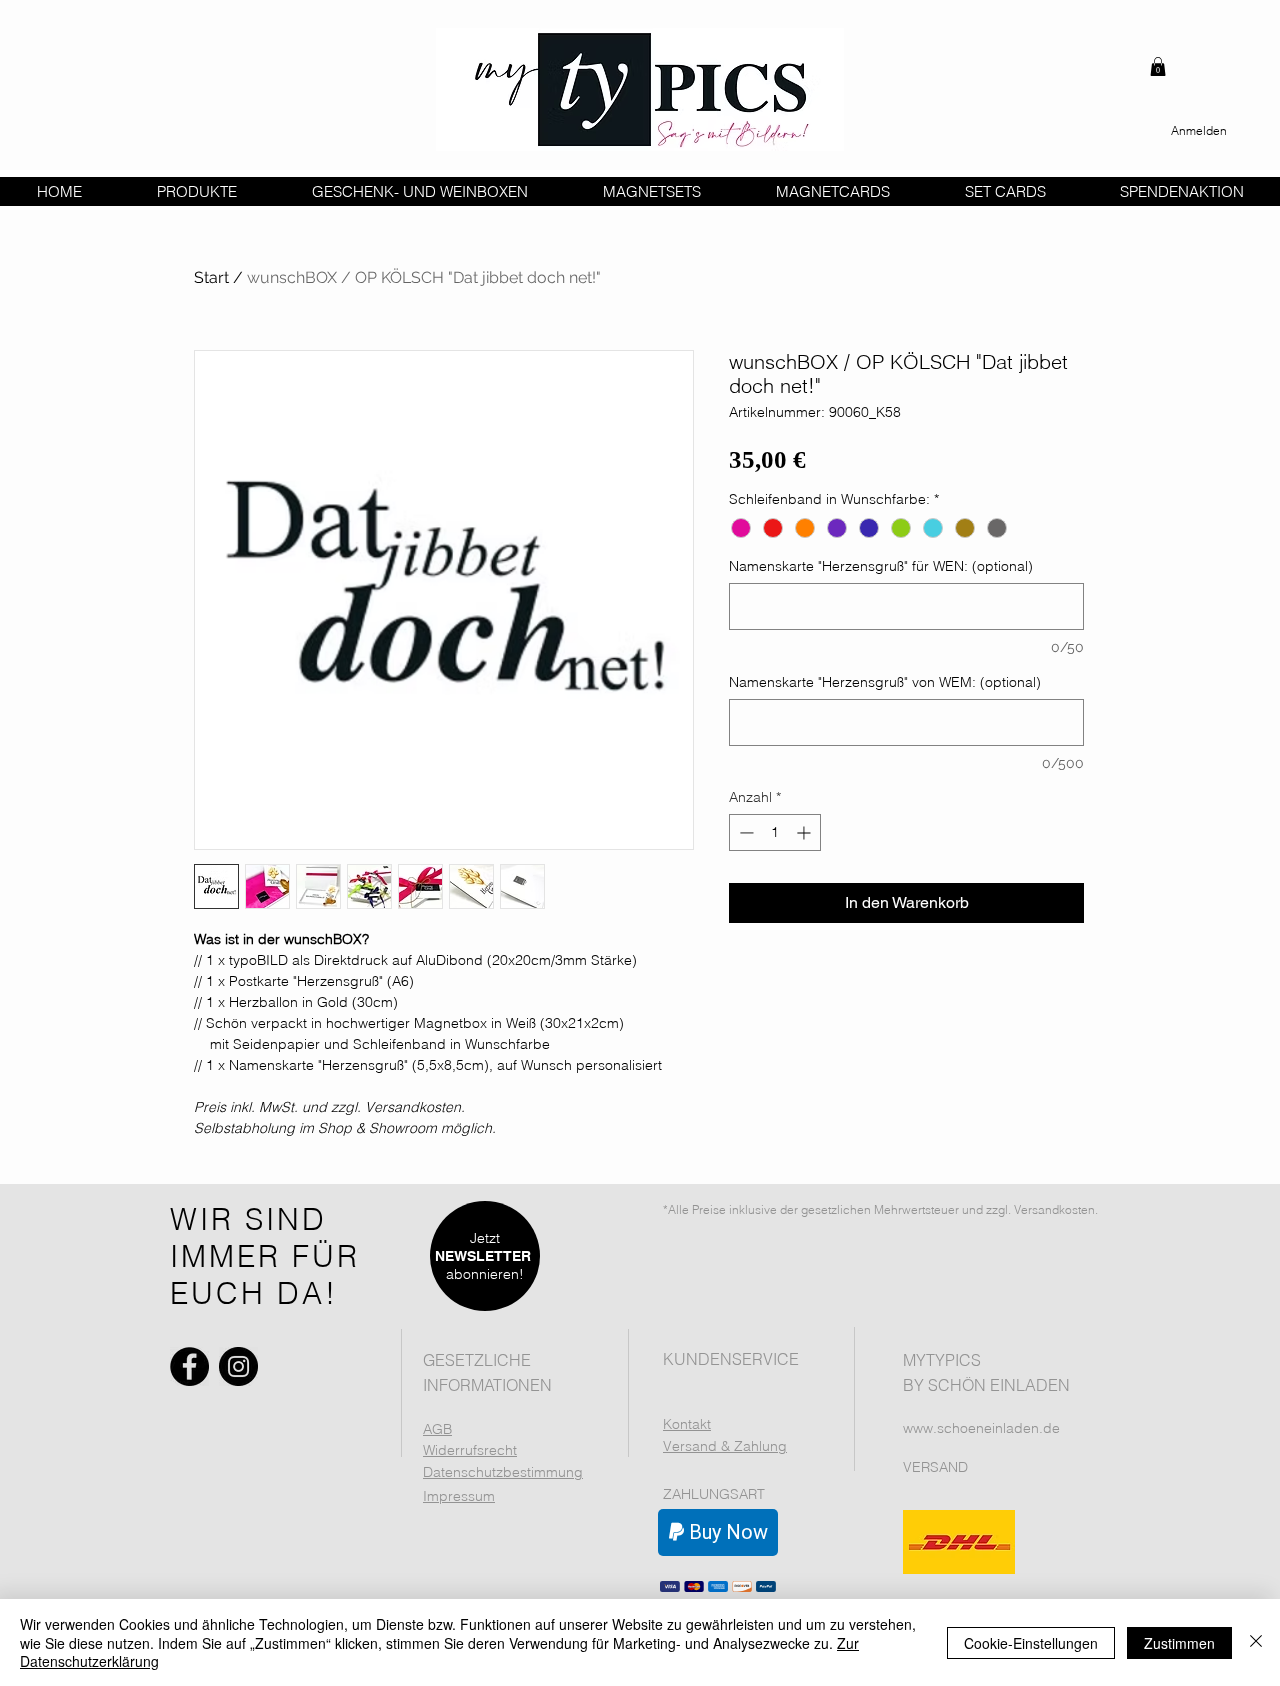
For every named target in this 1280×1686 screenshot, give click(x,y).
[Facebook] (189, 1366)
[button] (1158, 66)
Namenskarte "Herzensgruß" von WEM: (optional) (885, 682)
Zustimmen (1179, 1643)
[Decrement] (744, 832)
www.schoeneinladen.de (981, 1428)
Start (211, 277)
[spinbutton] (775, 832)
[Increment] (805, 832)
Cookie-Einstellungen (1031, 1643)
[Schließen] (1256, 1642)
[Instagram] (238, 1366)
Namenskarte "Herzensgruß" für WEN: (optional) (881, 566)
